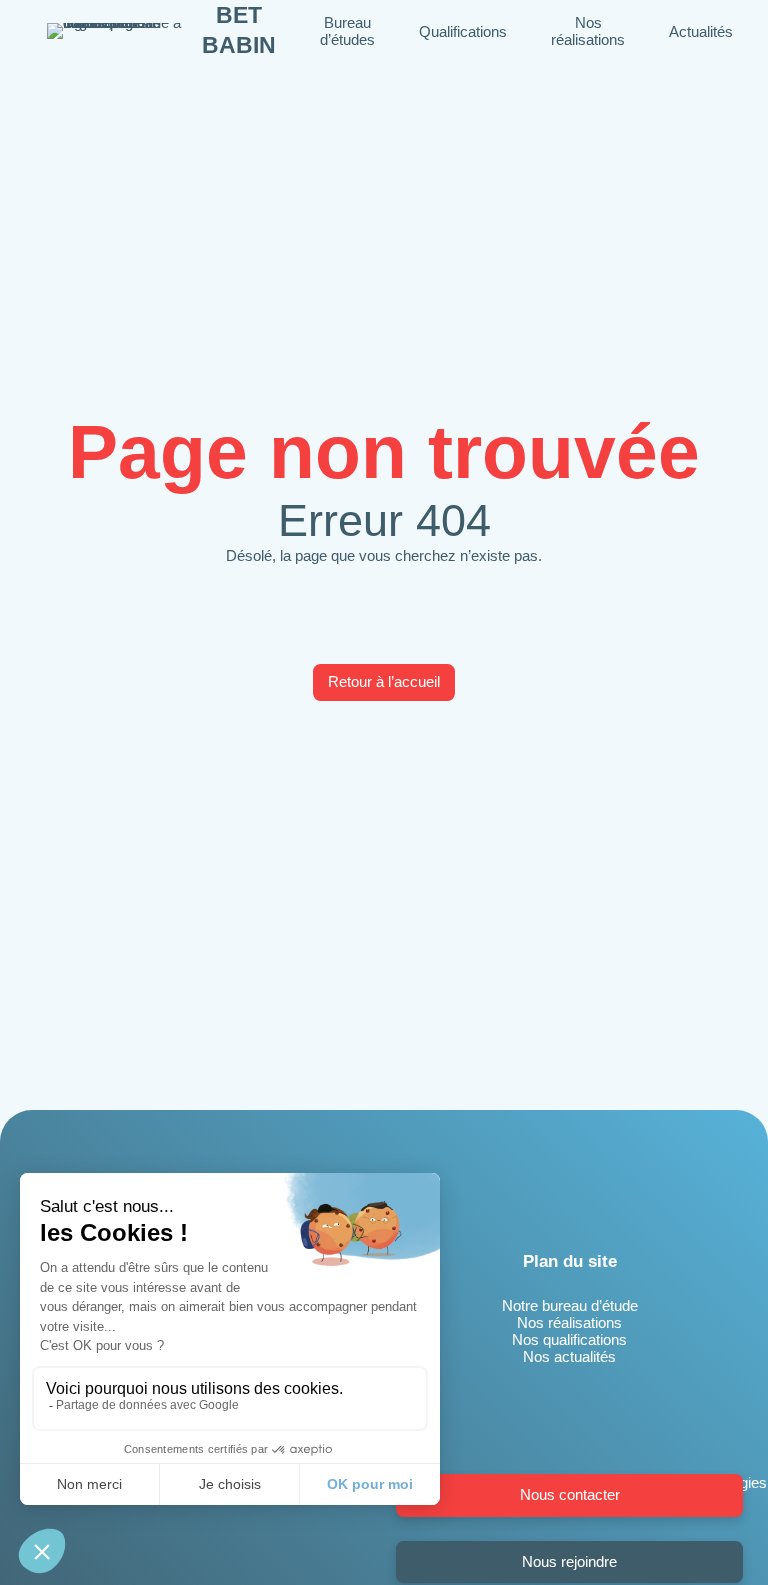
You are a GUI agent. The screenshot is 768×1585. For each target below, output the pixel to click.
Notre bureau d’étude (570, 1305)
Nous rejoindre (569, 1561)
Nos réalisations (569, 1322)
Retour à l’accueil (384, 681)
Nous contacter (570, 1494)
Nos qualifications (569, 1339)
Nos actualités (569, 1356)
